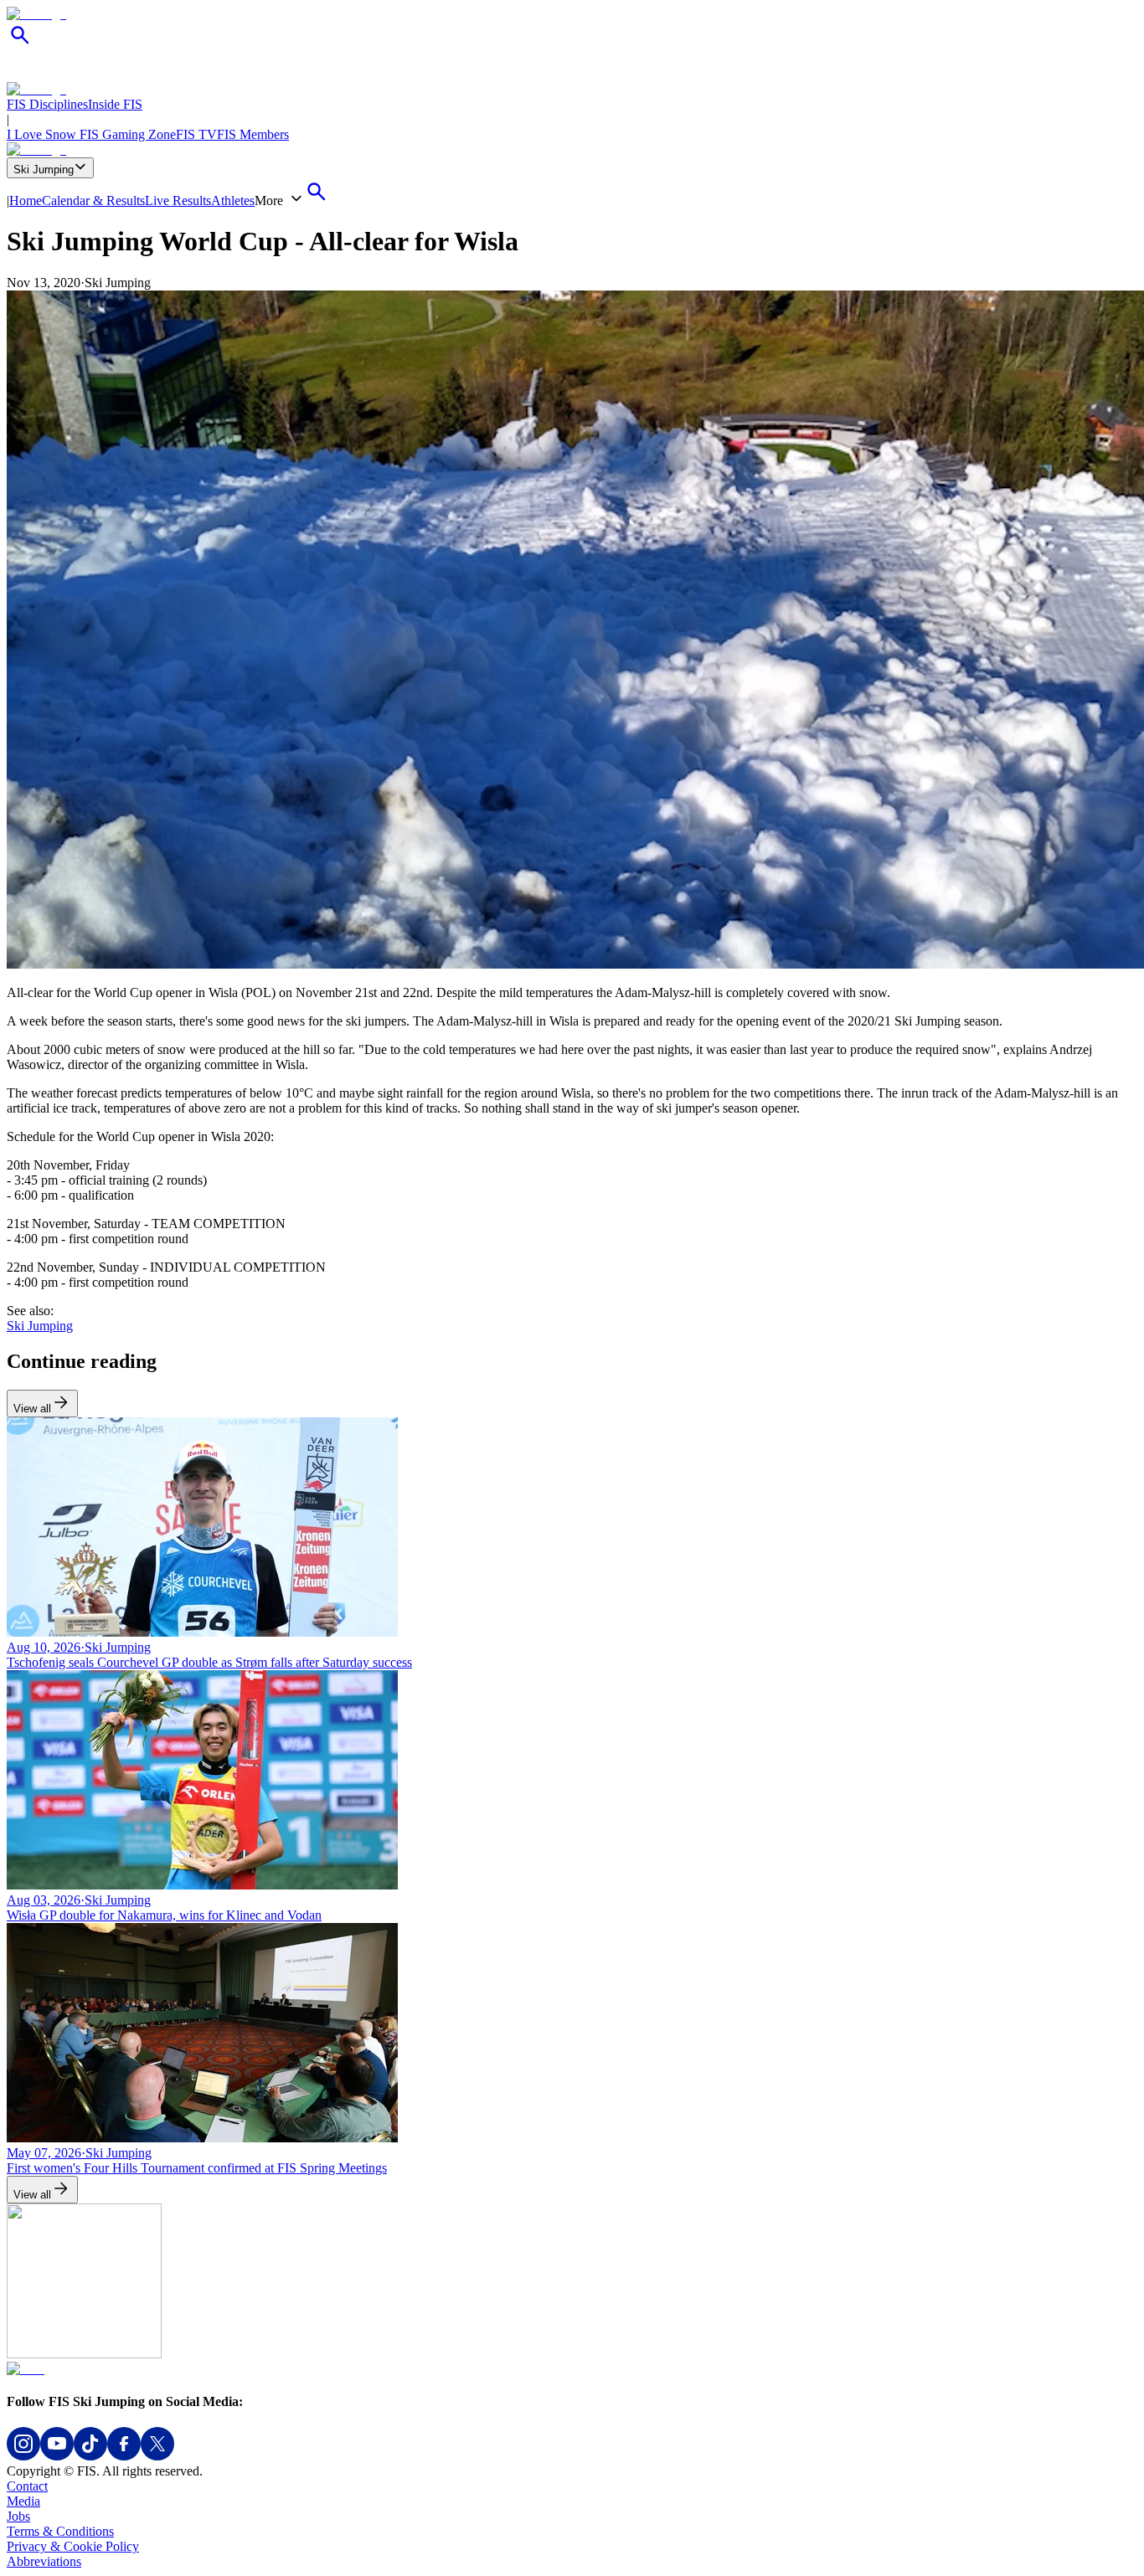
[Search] (20, 44)
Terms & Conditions (60, 2531)
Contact (27, 2486)
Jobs (18, 2516)
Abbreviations (44, 2561)
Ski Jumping (44, 170)
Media (23, 2501)
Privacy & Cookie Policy (73, 2546)
